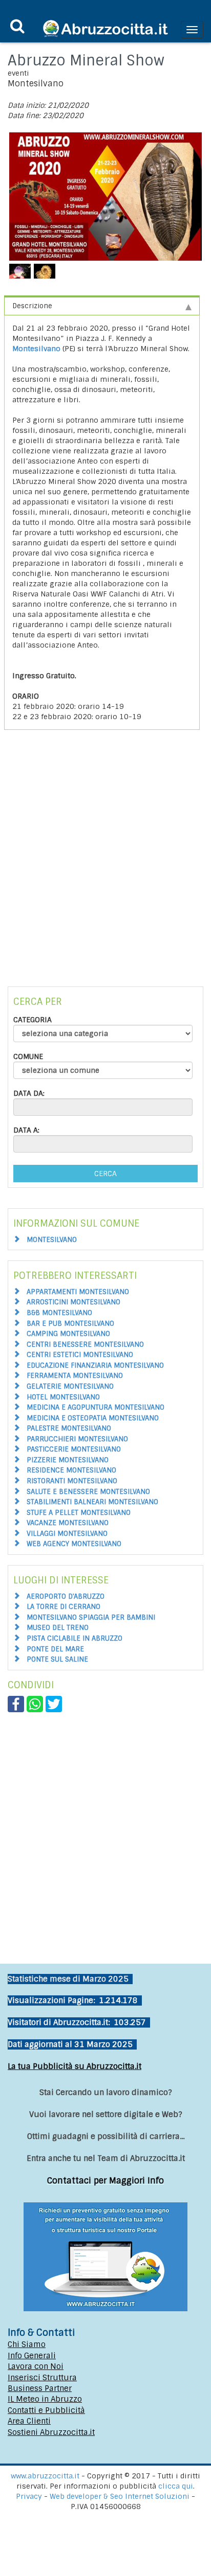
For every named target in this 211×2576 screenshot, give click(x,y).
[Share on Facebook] (16, 1704)
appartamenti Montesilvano (78, 1292)
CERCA (105, 1174)
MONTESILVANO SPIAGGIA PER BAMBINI (91, 1617)
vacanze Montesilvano (68, 1523)
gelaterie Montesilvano (70, 1386)
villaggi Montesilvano (67, 1534)
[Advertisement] (105, 866)
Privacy (30, 2496)
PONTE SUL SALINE (57, 1659)
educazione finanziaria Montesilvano (95, 1365)
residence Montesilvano (71, 1470)
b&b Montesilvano (59, 1313)
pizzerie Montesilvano (68, 1460)
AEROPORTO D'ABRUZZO (66, 1596)
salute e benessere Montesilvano (88, 1492)
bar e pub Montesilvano (70, 1324)
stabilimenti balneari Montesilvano (92, 1502)
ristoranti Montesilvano (72, 1481)
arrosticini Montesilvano (73, 1302)
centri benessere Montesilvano (85, 1344)
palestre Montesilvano (69, 1428)
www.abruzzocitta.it (45, 2476)
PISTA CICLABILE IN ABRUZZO (75, 1638)
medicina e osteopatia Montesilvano (93, 1418)
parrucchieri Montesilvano (77, 1439)
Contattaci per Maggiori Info (105, 2181)
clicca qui (176, 2486)
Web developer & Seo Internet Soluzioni (121, 2496)
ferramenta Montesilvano (75, 1376)
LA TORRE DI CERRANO (64, 1607)
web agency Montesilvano (74, 1544)
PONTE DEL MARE (55, 1649)
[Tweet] (54, 1704)
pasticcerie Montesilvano (74, 1449)
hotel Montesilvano (63, 1397)
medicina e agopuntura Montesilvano (96, 1407)
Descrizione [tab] (32, 306)
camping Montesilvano (68, 1334)
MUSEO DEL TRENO (58, 1628)
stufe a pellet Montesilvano (79, 1513)
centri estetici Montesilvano (80, 1355)
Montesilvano (36, 349)
